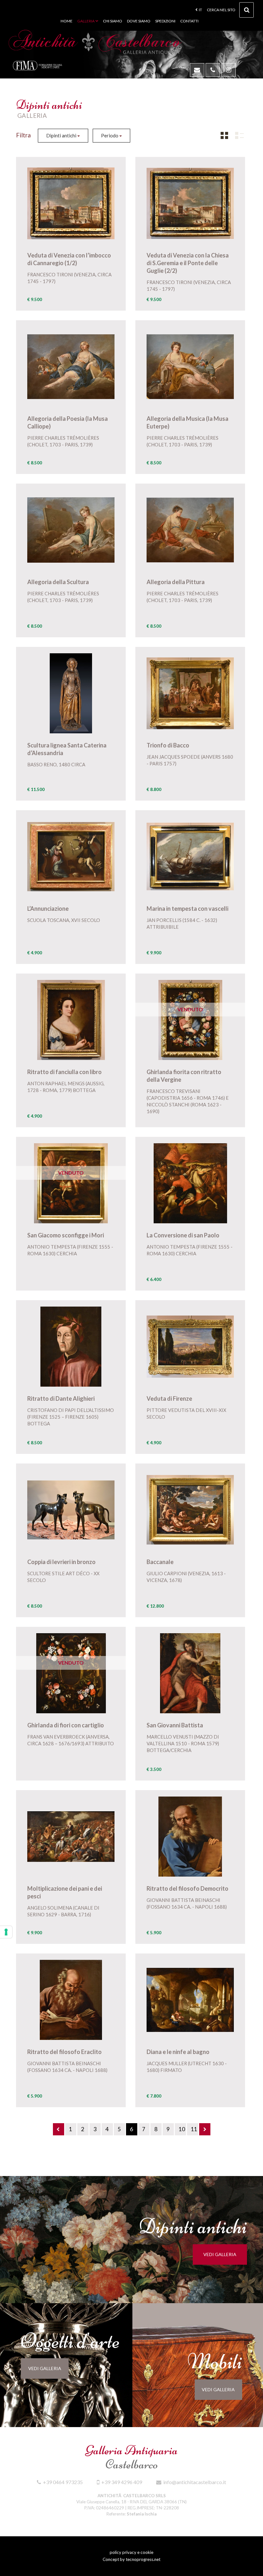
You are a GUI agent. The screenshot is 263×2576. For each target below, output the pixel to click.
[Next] (205, 2129)
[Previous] (59, 2129)
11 (194, 2129)
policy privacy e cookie (131, 2552)
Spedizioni (165, 21)
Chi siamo (113, 21)
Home (67, 21)
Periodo (110, 135)
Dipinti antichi (62, 135)
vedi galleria (220, 2254)
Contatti (189, 21)
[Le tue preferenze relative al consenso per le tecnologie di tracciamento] (6, 1932)
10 (182, 2129)
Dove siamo (139, 21)
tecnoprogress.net (143, 2559)
